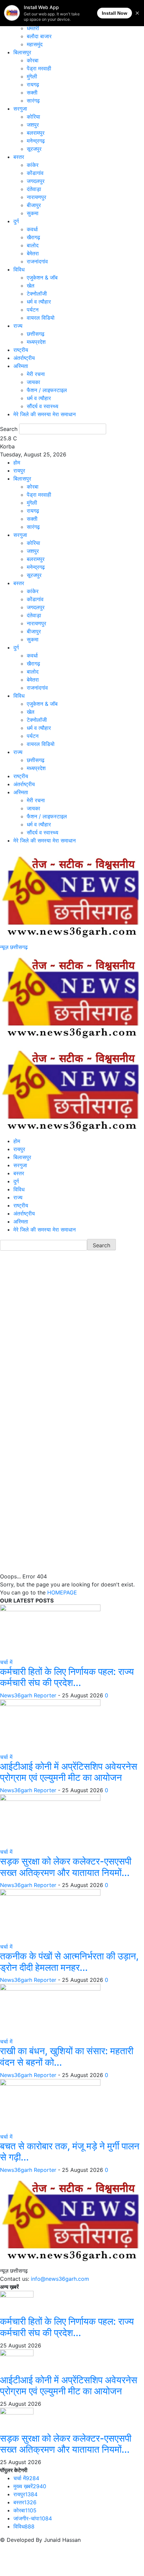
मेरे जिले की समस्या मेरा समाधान (45, 414)
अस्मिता (21, 366)
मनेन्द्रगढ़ (36, 141)
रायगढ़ (33, 84)
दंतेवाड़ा (34, 189)
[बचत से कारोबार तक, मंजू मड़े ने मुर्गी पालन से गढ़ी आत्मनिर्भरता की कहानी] (50, 2105)
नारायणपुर (37, 197)
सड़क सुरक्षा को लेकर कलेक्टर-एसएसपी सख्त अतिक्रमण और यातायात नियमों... (66, 1867)
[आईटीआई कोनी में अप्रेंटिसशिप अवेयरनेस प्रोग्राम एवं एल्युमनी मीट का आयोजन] (50, 1725)
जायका (33, 382)
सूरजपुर (34, 149)
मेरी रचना (36, 374)
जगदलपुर (36, 181)
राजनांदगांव (37, 261)
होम (17, 462)
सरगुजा (20, 109)
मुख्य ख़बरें (30, 2486)
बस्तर (19, 157)
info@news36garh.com (60, 2279)
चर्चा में (6, 1662)
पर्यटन (33, 310)
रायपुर (19, 470)
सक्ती (32, 92)
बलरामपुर (36, 133)
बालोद (33, 245)
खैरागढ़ (33, 237)
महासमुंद (35, 44)
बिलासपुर (22, 52)
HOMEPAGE (62, 1592)
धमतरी (33, 28)
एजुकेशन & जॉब (42, 277)
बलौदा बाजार (39, 36)
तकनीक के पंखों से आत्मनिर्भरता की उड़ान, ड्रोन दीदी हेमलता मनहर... (69, 1962)
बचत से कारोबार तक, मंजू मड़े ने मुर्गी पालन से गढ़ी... (70, 2152)
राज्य (18, 326)
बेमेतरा (33, 253)
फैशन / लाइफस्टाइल (47, 390)
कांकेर (33, 165)
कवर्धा (32, 229)
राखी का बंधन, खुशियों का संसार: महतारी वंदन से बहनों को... (67, 2057)
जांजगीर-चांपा (33, 2518)
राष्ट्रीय (21, 350)
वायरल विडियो (41, 318)
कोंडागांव (35, 173)
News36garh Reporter (28, 1695)
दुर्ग (16, 221)
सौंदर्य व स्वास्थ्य (43, 406)
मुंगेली (32, 76)
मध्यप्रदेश (36, 342)
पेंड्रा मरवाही (39, 68)
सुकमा (33, 213)
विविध (19, 269)
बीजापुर (34, 205)
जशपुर (33, 125)
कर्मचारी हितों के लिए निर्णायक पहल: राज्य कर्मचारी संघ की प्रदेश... (67, 1677)
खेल (31, 286)
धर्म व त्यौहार (39, 302)
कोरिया (33, 117)
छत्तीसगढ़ (36, 334)
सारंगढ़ (33, 101)
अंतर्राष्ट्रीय (24, 358)
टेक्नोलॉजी (37, 294)
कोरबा (33, 60)
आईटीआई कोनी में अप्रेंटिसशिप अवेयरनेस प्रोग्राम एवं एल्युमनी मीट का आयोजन (69, 1772)
